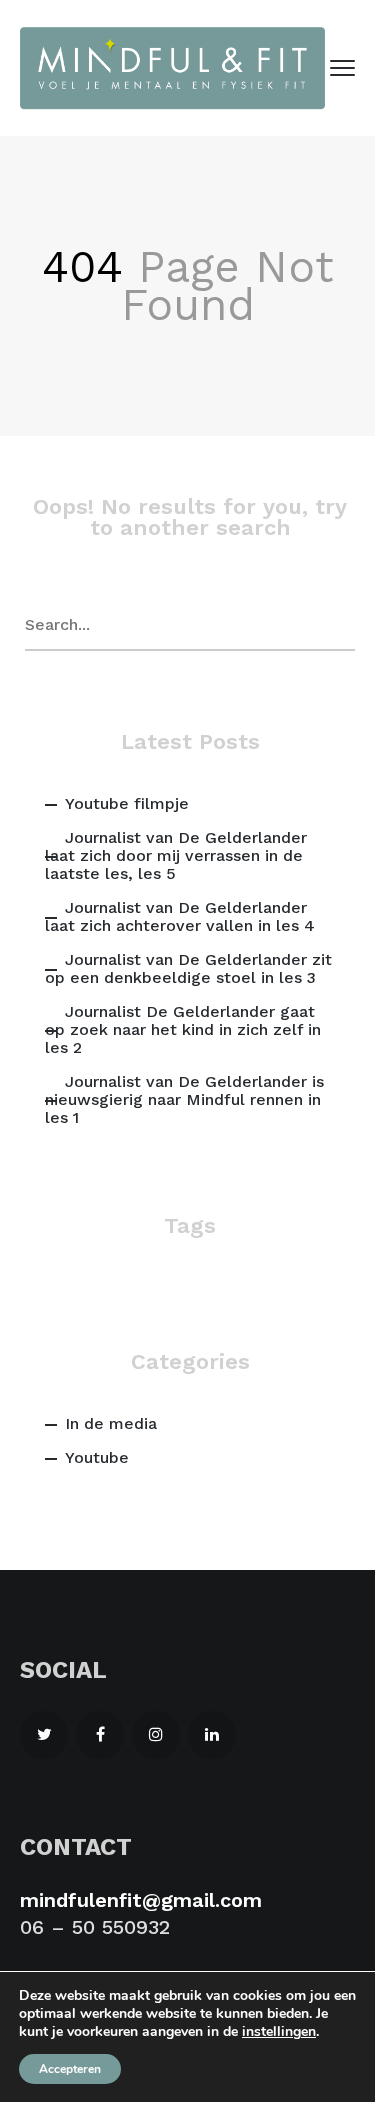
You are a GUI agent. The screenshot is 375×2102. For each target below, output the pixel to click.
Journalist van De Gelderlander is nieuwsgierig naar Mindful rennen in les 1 (184, 1099)
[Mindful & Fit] (172, 68)
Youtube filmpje (127, 803)
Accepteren (70, 2069)
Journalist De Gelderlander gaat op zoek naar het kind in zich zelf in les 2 (183, 1029)
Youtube (97, 1457)
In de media (111, 1423)
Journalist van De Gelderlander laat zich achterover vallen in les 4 (180, 916)
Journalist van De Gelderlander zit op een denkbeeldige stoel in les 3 (188, 968)
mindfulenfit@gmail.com (141, 1900)
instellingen (279, 2032)
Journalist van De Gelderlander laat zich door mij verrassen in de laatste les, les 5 (176, 855)
